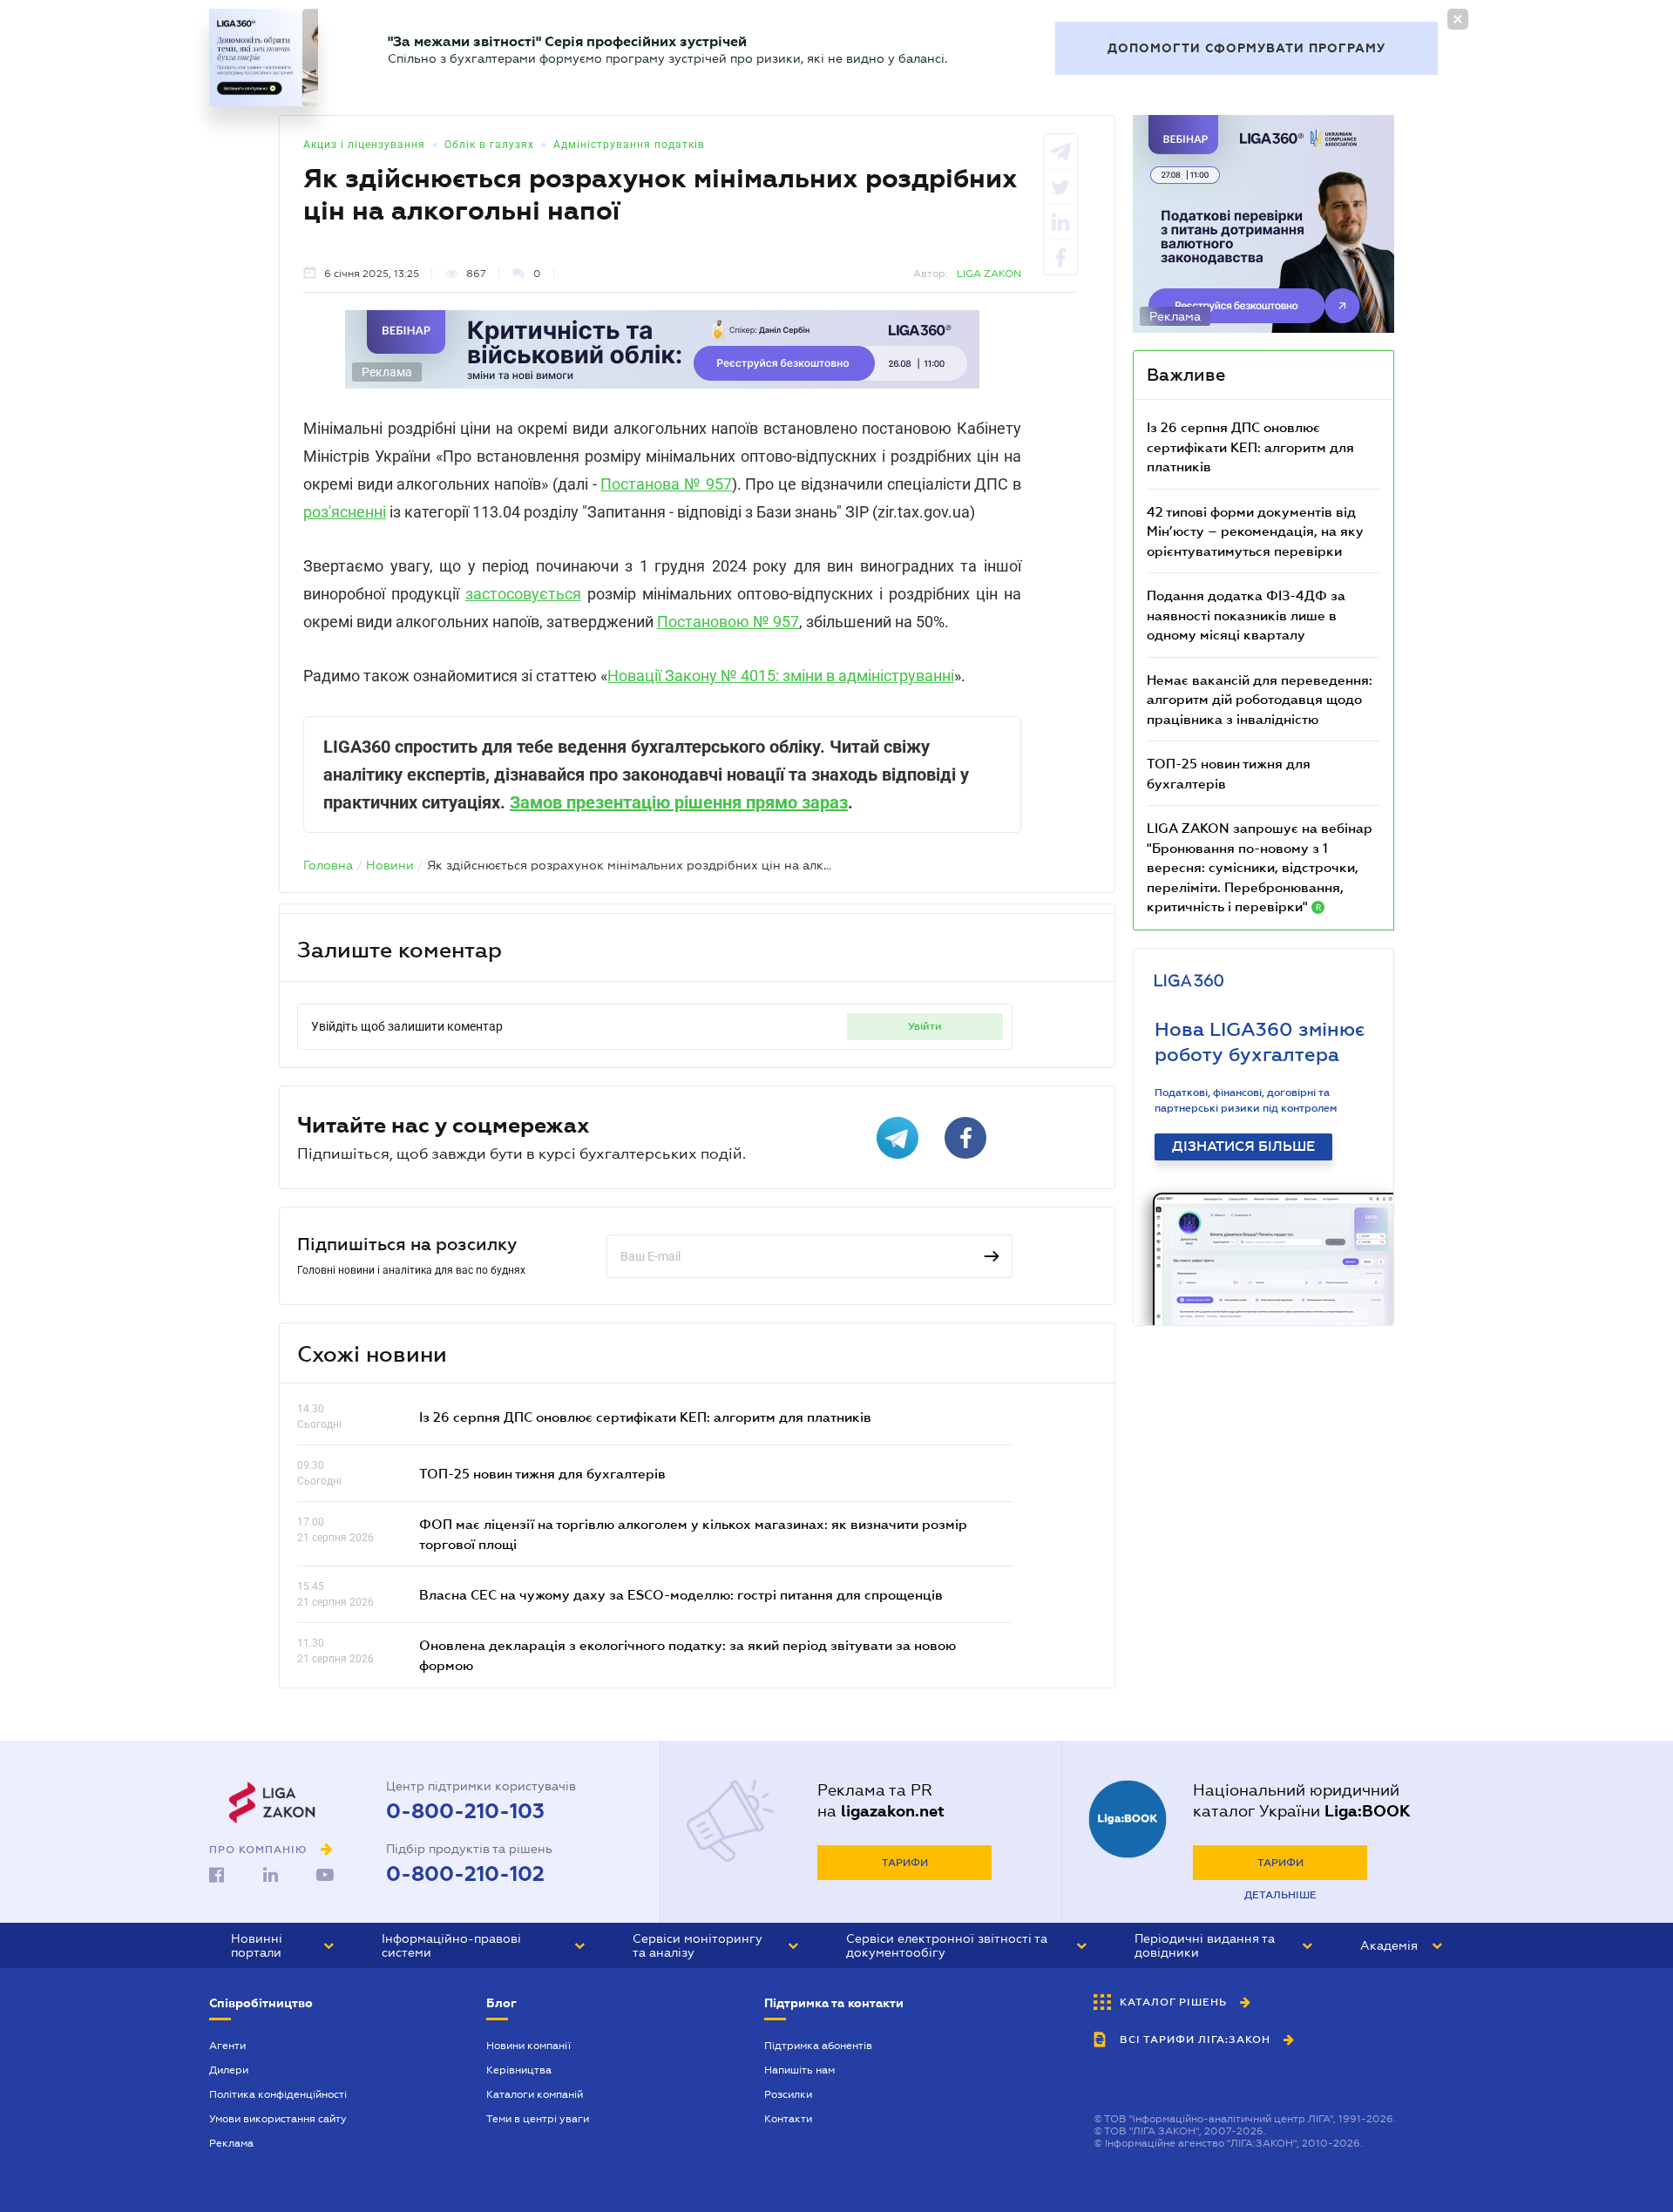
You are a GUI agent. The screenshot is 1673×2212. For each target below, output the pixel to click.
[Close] (1458, 19)
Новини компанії (528, 2046)
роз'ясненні (345, 512)
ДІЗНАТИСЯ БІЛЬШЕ (1243, 1147)
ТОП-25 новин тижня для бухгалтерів (542, 1473)
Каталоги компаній (535, 2094)
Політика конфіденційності (278, 2094)
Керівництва (519, 2070)
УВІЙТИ (925, 1026)
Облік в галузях (489, 145)
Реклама (231, 2143)
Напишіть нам (799, 2070)
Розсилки (788, 2094)
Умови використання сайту (278, 2119)
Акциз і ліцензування (364, 145)
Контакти (788, 2119)
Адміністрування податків (629, 145)
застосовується (523, 594)
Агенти (227, 2046)
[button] (282, 1945)
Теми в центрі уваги (538, 2119)
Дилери (229, 2070)
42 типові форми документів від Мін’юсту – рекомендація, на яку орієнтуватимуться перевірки (1255, 531)
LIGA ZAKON (989, 274)
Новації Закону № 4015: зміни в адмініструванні (781, 676)
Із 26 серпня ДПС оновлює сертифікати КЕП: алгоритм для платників (645, 1417)
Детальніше (1280, 1895)
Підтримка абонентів (818, 2046)
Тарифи (905, 1863)
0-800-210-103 (465, 1811)
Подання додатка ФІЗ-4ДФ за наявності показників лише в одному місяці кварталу (1246, 615)
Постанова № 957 (666, 484)
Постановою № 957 (728, 622)
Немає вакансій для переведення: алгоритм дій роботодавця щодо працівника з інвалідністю (1260, 699)
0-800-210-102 (465, 1874)
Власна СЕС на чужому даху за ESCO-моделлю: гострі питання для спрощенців (681, 1594)
